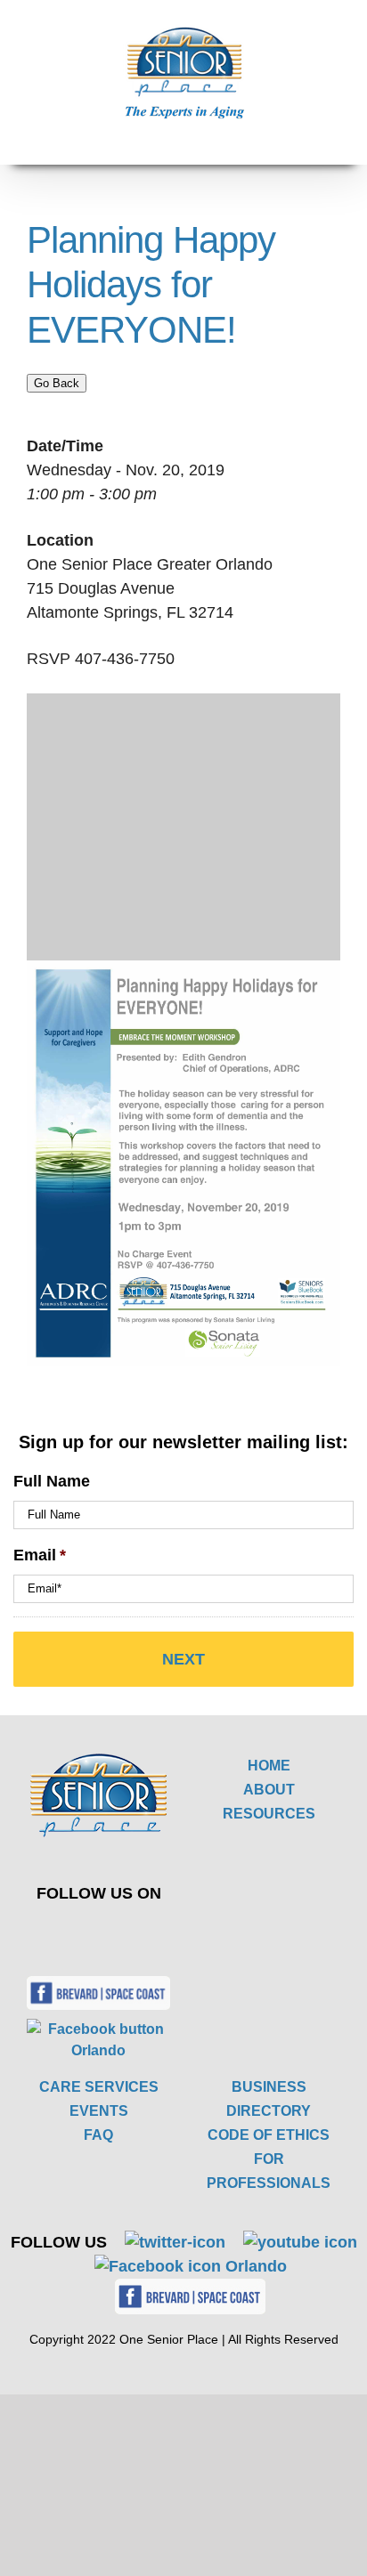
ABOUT (269, 1790)
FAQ (98, 2135)
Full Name (52, 1481)
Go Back (57, 383)
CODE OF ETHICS (269, 2135)
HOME (269, 1766)
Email (40, 1555)
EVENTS (99, 2111)
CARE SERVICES (99, 2087)
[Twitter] (86, 1932)
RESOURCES (269, 1814)
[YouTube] (128, 1932)
